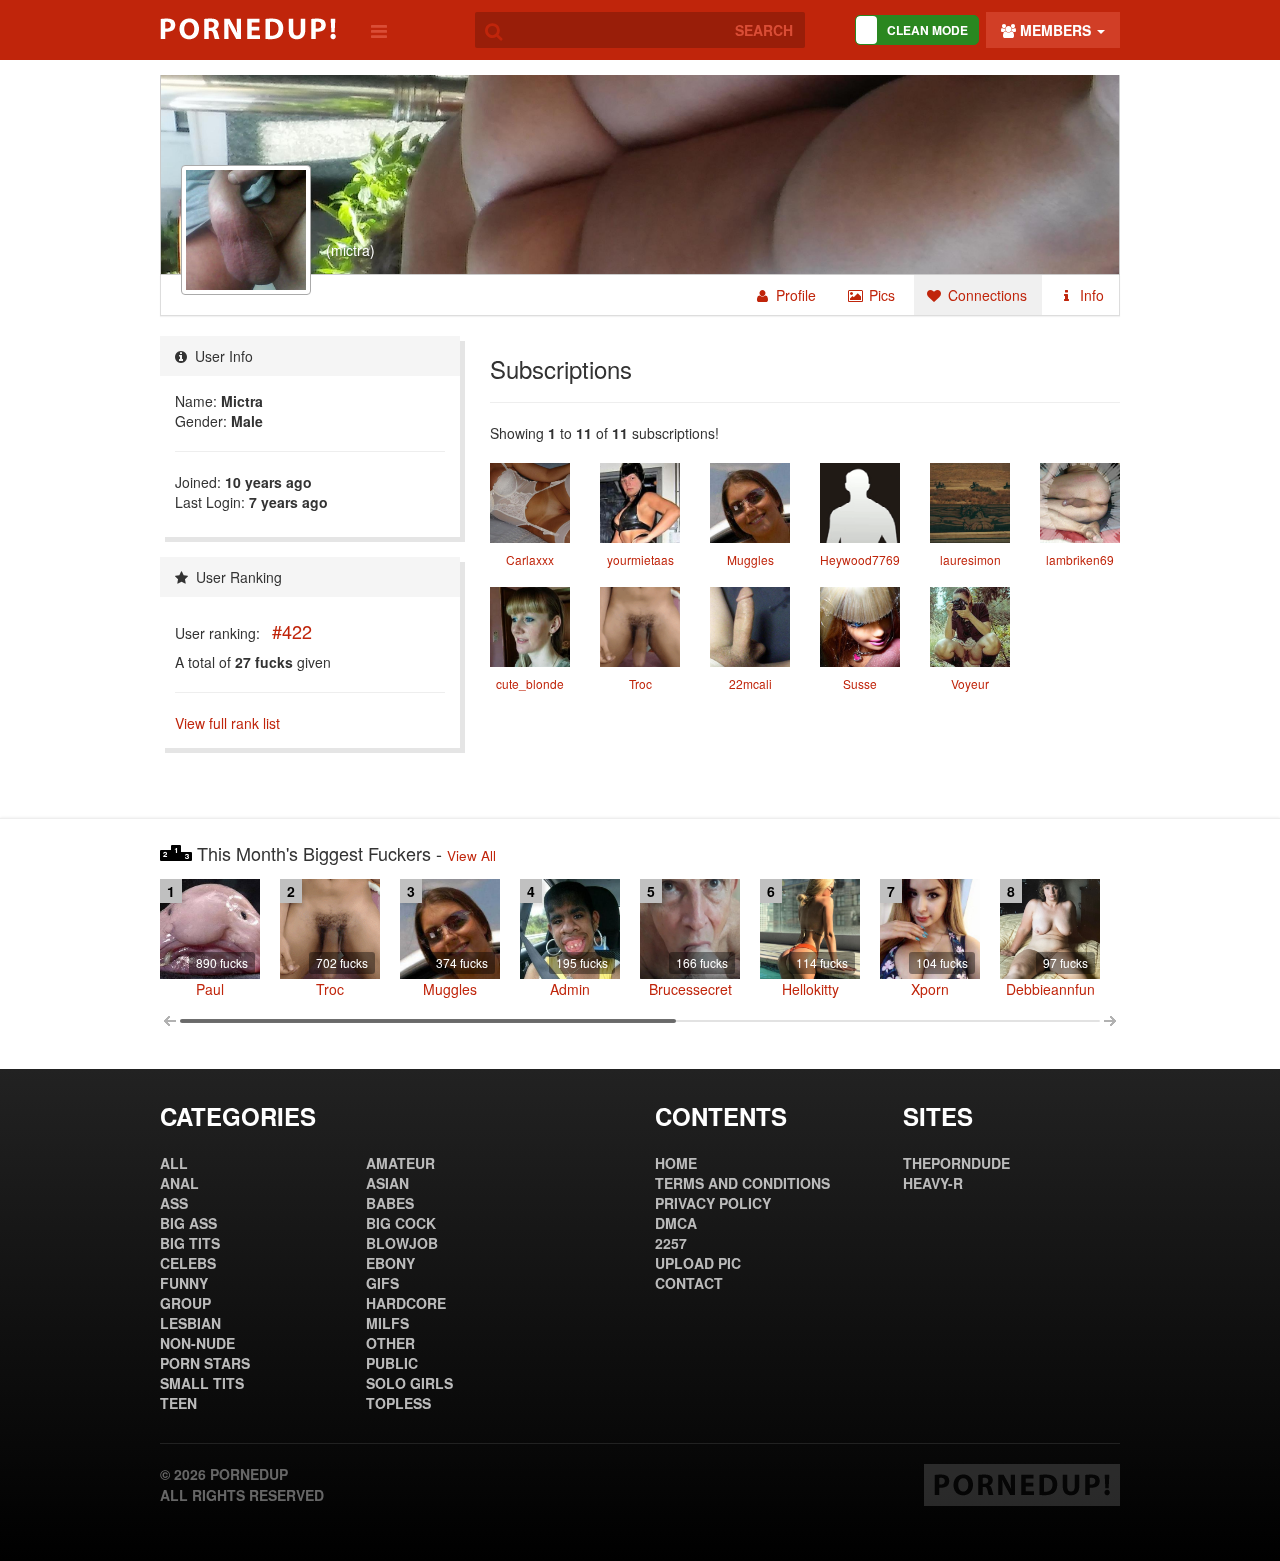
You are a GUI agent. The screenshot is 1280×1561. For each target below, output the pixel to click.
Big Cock (401, 1223)
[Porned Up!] (248, 29)
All (174, 1163)
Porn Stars (205, 1363)
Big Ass (188, 1223)
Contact (689, 1283)
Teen (178, 1403)
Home (676, 1163)
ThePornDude (956, 1163)
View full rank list (227, 723)
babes (390, 1203)
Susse (860, 683)
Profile (794, 295)
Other (390, 1343)
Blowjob (402, 1243)
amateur (400, 1163)
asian (387, 1183)
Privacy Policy (713, 1203)
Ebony (390, 1263)
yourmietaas (640, 559)
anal (179, 1183)
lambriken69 (1080, 559)
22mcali (750, 683)
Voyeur (970, 683)
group (185, 1303)
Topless (398, 1403)
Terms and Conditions (742, 1183)
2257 (671, 1243)
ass (174, 1203)
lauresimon (970, 559)
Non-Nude (197, 1343)
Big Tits (190, 1243)
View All (471, 855)
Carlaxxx (530, 559)
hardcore (406, 1303)
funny (184, 1283)
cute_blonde (530, 683)
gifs (382, 1283)
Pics (880, 295)
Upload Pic (698, 1263)
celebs (188, 1263)
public (392, 1363)
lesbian (190, 1323)
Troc (640, 683)
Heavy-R (933, 1183)
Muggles (750, 559)
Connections (985, 295)
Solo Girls (409, 1383)
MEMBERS (1055, 30)
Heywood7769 (860, 559)
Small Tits (202, 1383)
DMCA (676, 1223)
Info (1090, 295)
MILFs (387, 1323)
